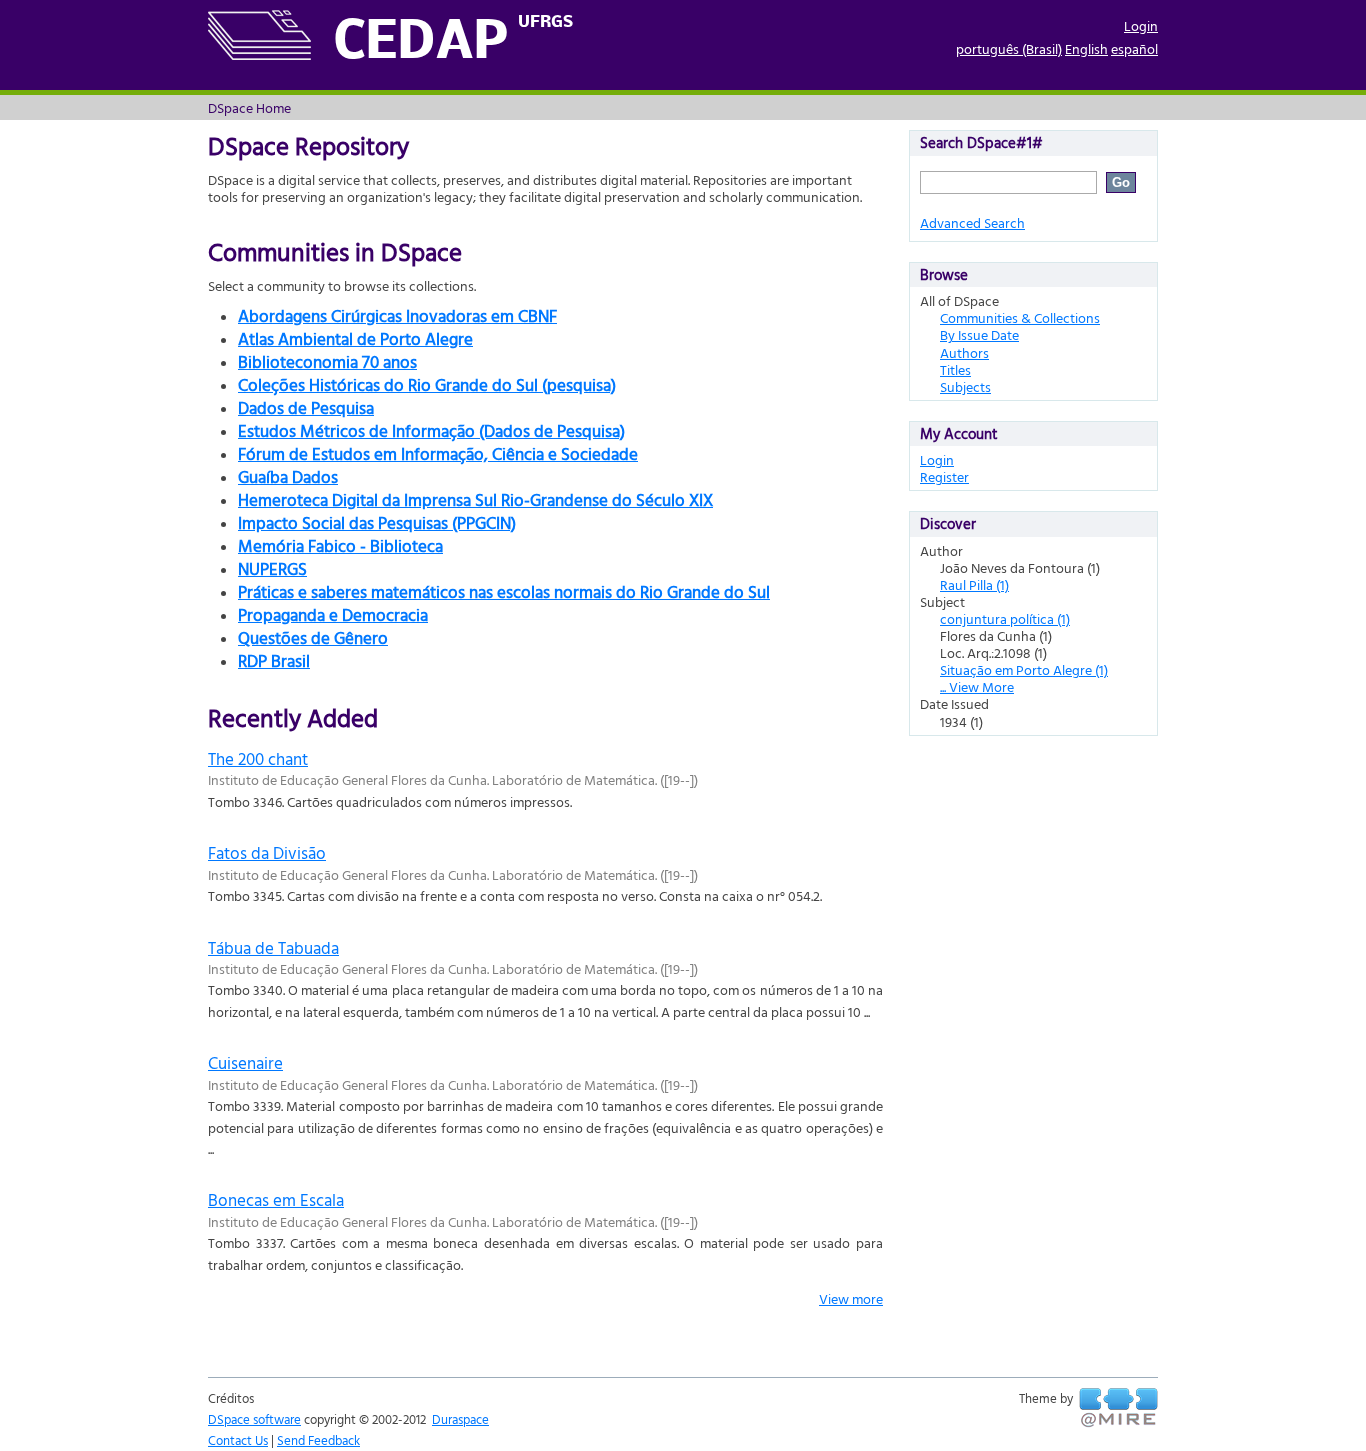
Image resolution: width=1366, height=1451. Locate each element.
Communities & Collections (1020, 317)
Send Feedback (318, 1440)
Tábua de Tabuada (273, 947)
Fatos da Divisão (267, 852)
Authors (964, 352)
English (1086, 48)
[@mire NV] (1118, 1408)
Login (1141, 25)
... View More (977, 686)
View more (851, 1298)
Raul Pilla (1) (974, 584)
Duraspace (460, 1419)
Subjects (965, 386)
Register (944, 476)
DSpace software (254, 1419)
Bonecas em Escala (276, 1199)
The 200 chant (258, 758)
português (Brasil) (1009, 48)
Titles (955, 369)
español (1134, 48)
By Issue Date (979, 334)
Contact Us (238, 1440)
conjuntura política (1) (1005, 618)
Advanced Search (972, 222)
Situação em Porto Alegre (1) (1024, 669)
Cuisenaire (245, 1062)
